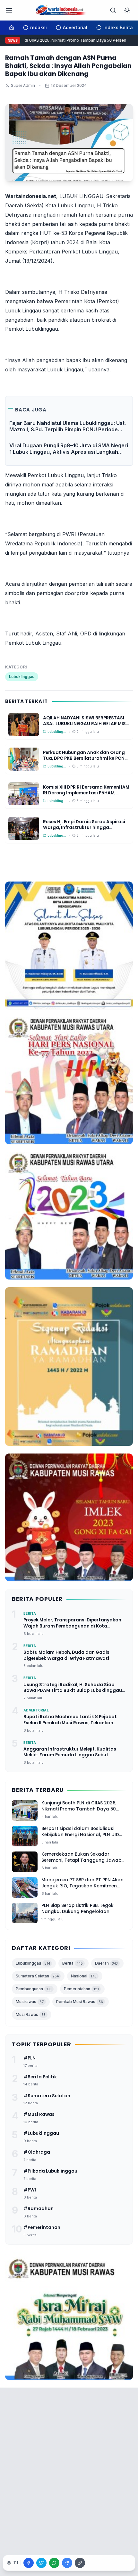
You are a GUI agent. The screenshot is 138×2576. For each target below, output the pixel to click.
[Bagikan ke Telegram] (67, 2563)
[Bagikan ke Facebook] (29, 2563)
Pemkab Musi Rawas (80, 2002)
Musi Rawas (31, 2014)
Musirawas (30, 2002)
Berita (73, 1963)
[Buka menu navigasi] (9, 10)
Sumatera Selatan (37, 1976)
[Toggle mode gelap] (127, 10)
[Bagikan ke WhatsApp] (54, 2563)
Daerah (106, 1963)
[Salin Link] (80, 2563)
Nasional (84, 1976)
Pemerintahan (81, 1989)
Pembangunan (34, 1989)
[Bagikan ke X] (41, 2563)
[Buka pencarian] (113, 10)
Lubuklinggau (22, 677)
